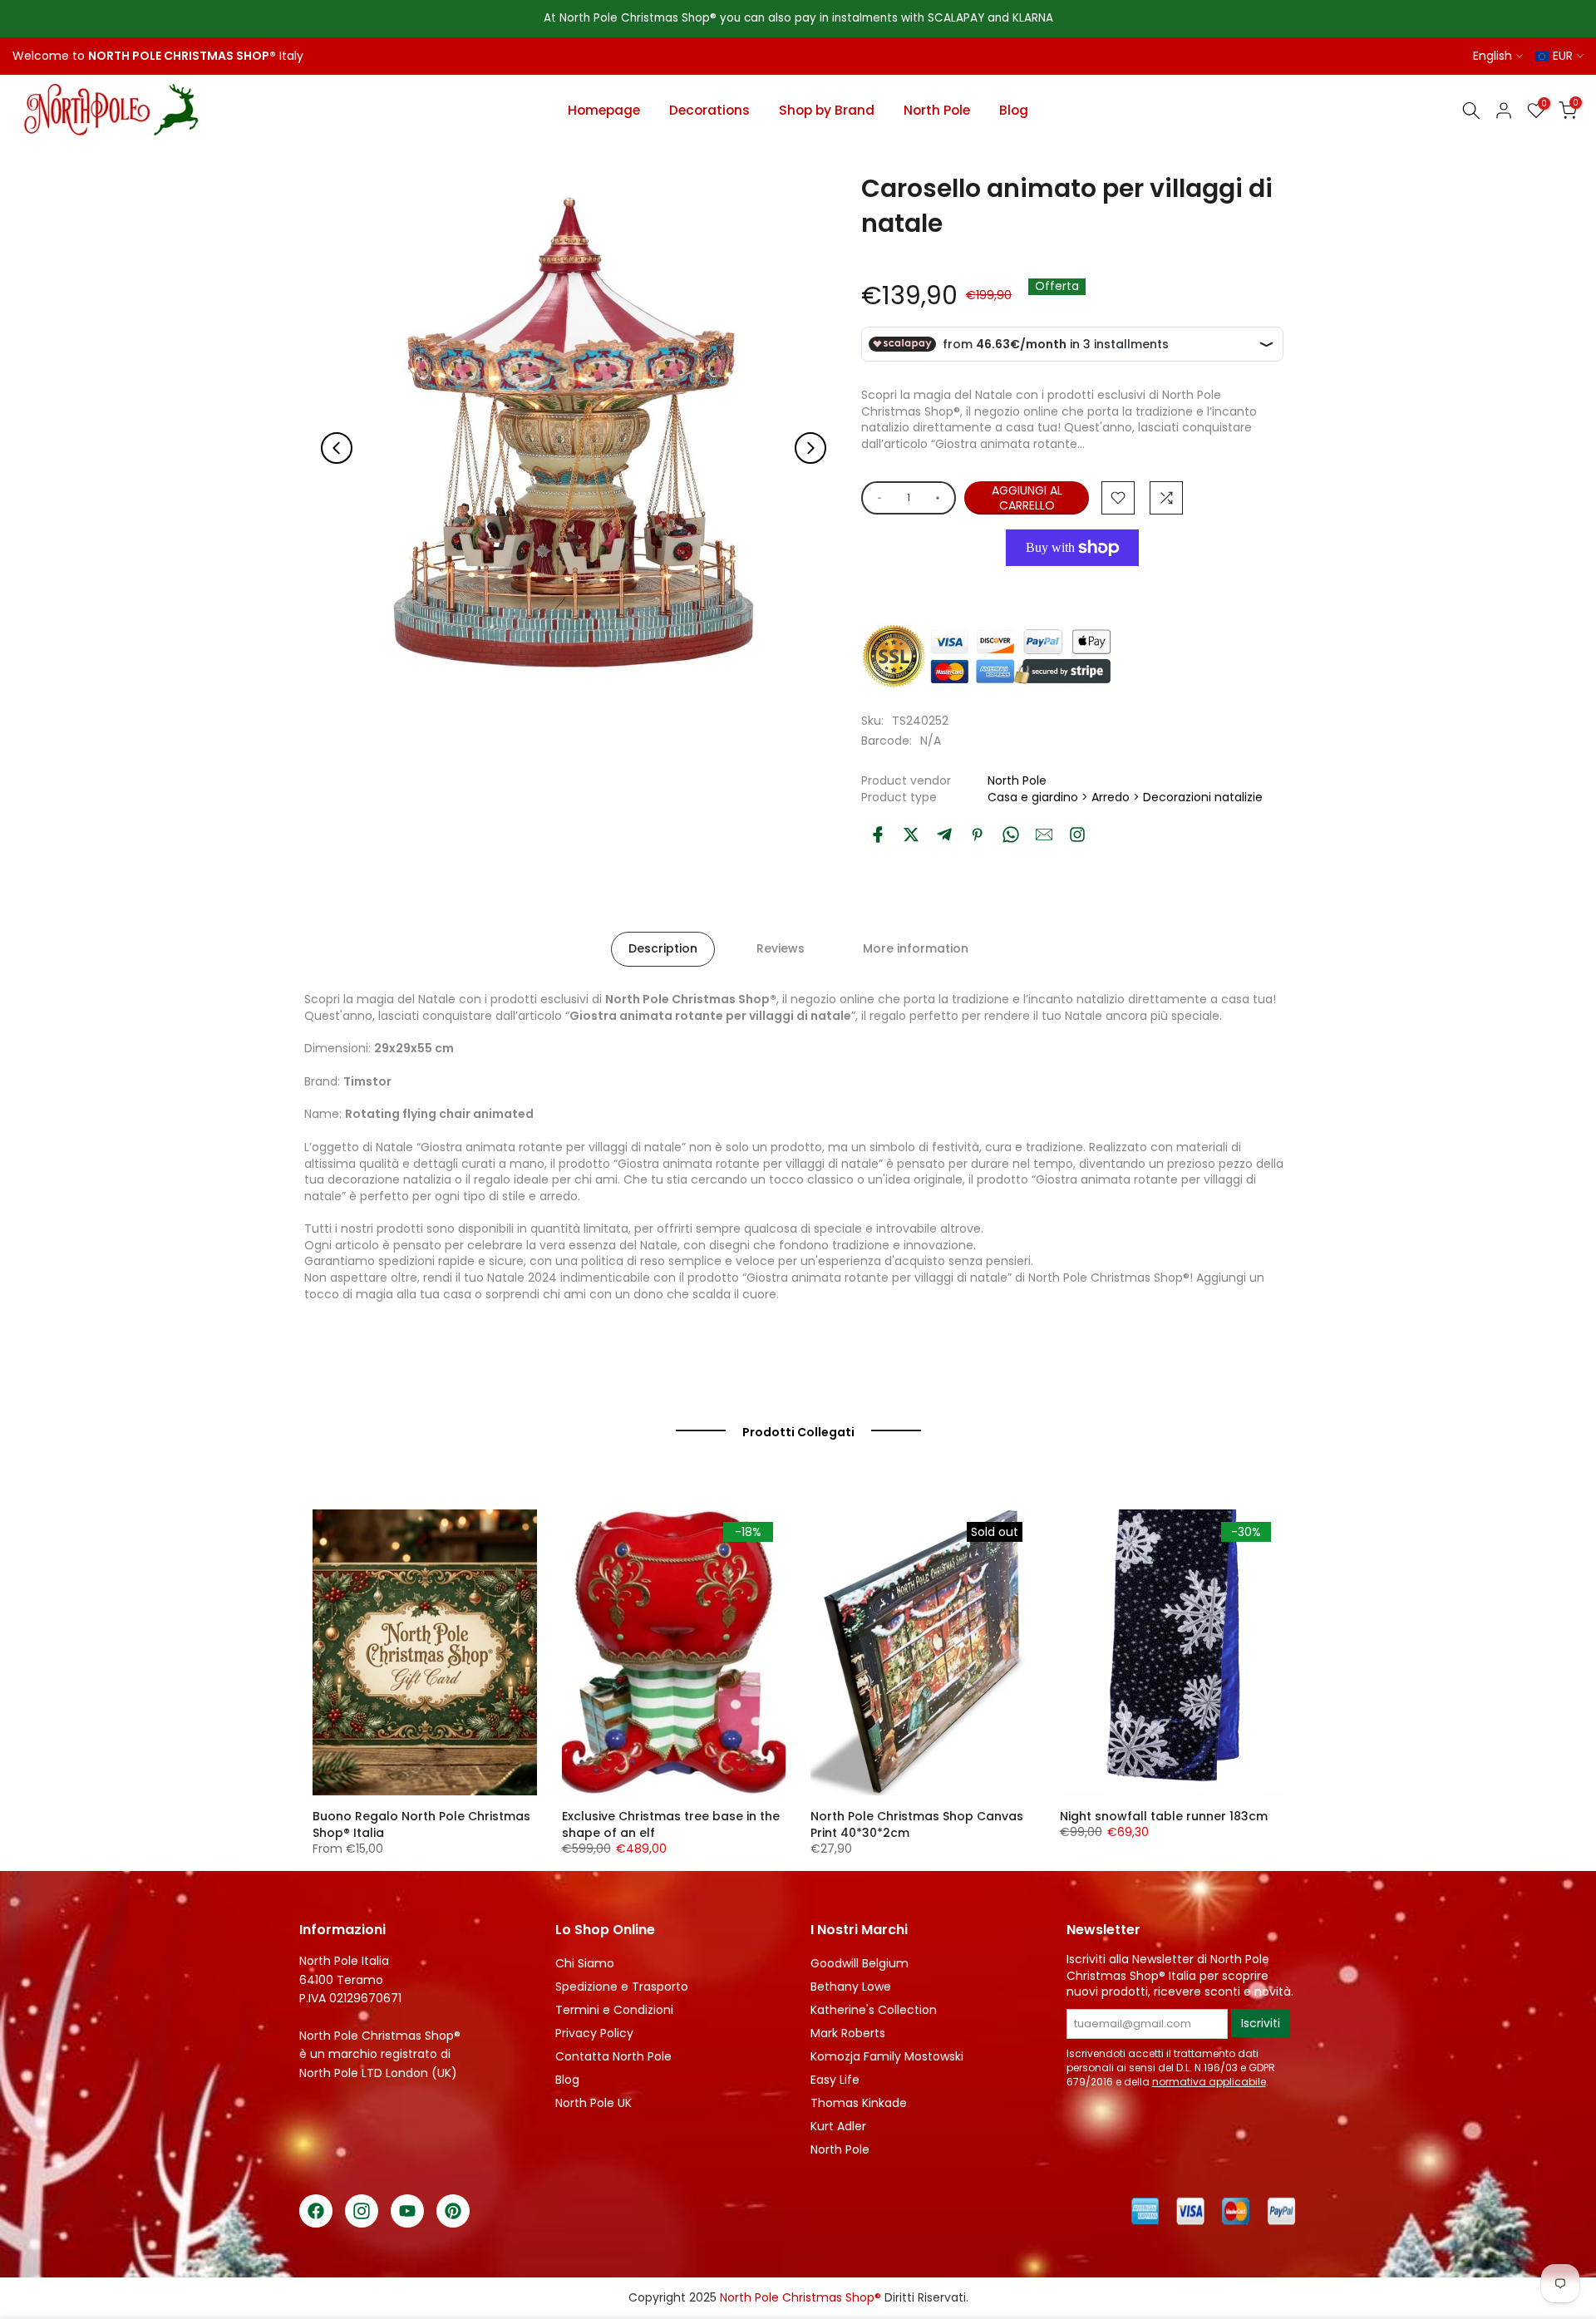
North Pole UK (594, 2103)
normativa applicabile (1209, 2082)
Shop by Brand (827, 110)
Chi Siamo (585, 1963)
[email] (1044, 835)
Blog (1014, 110)
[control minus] (877, 498)
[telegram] (944, 835)
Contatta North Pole (613, 2056)
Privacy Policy (594, 2033)
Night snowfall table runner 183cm (1164, 1816)
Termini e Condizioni (614, 2010)
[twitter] (911, 835)
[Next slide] (810, 448)
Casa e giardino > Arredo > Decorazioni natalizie (1125, 797)
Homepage (604, 110)
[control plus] (941, 498)
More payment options (1068, 586)
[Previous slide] (337, 448)
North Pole (937, 110)
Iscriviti (1261, 2023)
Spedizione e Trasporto (622, 1987)
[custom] (1077, 835)
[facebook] (878, 835)
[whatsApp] (1011, 835)
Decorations (709, 110)
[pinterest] (978, 835)
